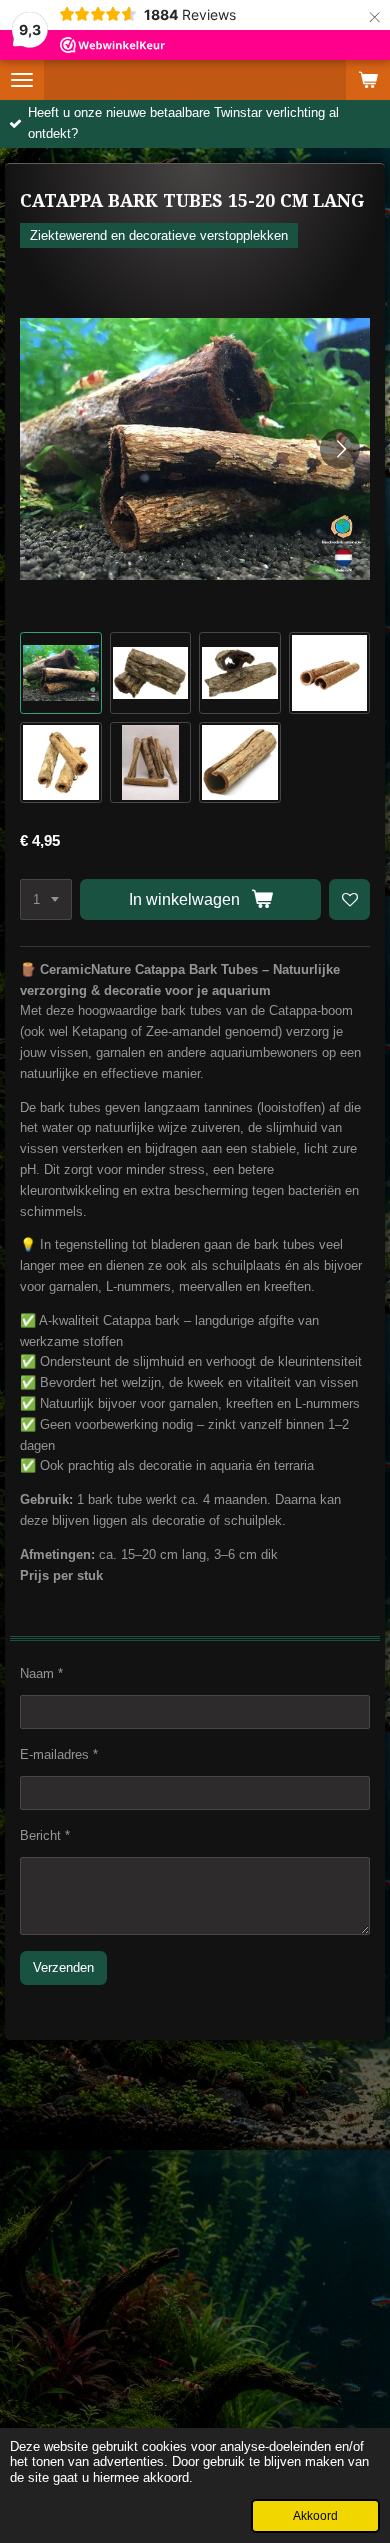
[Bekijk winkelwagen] (368, 80)
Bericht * (45, 1835)
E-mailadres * (59, 1754)
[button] (61, 673)
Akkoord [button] (315, 2515)
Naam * (41, 1673)
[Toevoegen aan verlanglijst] (349, 899)
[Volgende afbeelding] (340, 449)
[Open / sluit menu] (22, 80)
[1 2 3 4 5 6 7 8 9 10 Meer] (46, 899)
